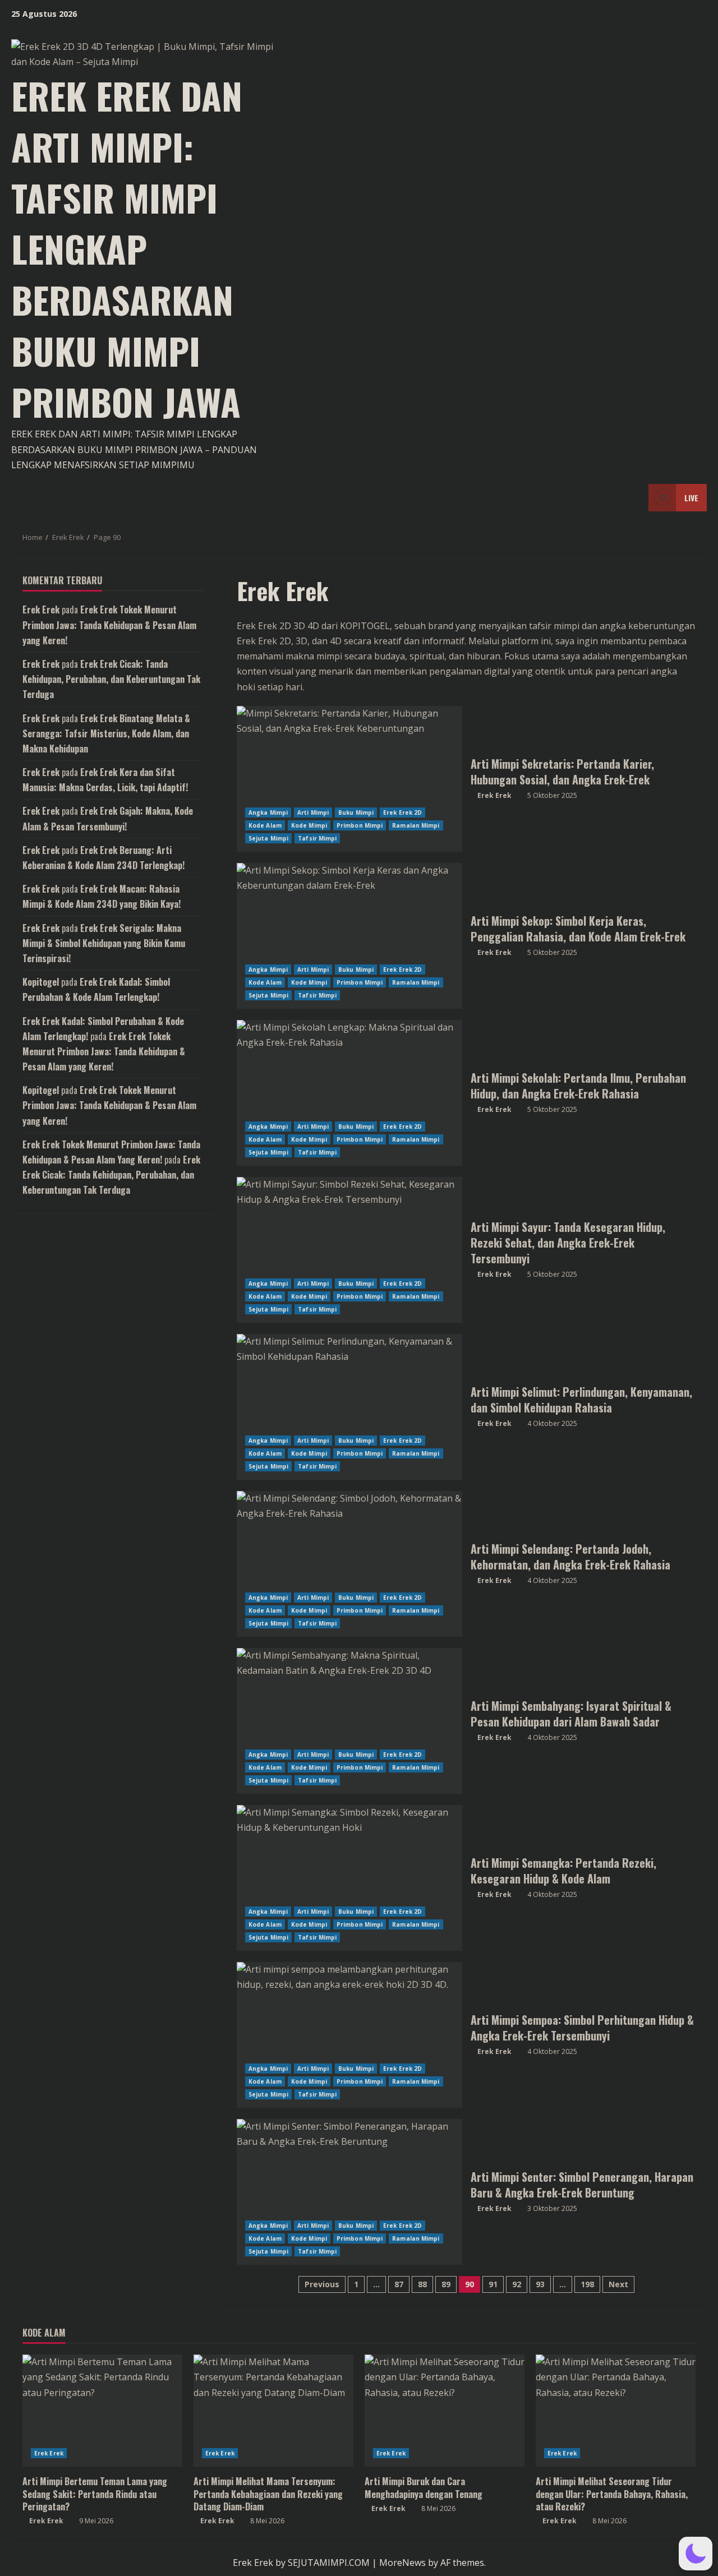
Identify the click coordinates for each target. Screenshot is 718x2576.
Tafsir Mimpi (317, 838)
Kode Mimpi (309, 825)
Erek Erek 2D (402, 812)
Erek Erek (494, 795)
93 (540, 2284)
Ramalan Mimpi (416, 825)
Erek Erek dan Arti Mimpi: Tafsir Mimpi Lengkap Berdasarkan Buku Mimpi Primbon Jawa (127, 248)
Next (618, 2284)
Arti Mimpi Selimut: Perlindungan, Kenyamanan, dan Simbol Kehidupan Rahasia (349, 1407)
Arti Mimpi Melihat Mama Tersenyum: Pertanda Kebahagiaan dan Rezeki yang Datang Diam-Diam (268, 2494)
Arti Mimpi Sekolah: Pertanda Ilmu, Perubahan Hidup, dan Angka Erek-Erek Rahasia (349, 1093)
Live (691, 498)
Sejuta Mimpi (268, 838)
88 (422, 2284)
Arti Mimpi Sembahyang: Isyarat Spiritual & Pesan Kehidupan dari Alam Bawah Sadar (349, 1721)
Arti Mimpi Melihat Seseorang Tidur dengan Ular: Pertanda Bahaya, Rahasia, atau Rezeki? (612, 2494)
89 (446, 2284)
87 (399, 2284)
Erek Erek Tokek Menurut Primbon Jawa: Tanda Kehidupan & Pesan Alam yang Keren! (109, 625)
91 (493, 2284)
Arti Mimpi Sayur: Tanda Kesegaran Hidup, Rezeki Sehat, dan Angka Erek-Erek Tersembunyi (349, 1250)
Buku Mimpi (356, 812)
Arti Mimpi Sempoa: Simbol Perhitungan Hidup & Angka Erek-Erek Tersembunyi (349, 2035)
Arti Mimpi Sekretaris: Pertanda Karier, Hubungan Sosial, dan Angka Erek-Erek (349, 779)
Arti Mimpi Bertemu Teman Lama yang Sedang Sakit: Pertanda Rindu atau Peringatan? (95, 2494)
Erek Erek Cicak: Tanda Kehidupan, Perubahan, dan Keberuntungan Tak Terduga (111, 679)
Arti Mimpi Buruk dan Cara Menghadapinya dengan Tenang (424, 2487)
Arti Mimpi (313, 812)
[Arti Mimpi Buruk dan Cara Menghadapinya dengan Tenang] (445, 2411)
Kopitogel (41, 982)
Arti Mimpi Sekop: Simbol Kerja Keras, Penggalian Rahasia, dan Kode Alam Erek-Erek (349, 936)
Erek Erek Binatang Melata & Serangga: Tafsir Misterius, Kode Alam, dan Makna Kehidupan (106, 733)
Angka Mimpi (268, 812)
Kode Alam (265, 825)
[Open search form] (637, 498)
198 (587, 2284)
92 (517, 2284)
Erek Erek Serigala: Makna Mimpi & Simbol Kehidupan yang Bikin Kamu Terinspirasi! (104, 943)
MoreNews (402, 2563)
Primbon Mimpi (360, 825)
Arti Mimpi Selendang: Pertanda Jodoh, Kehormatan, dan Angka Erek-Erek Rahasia (349, 1564)
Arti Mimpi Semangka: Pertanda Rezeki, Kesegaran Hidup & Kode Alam (349, 1878)
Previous (322, 2284)
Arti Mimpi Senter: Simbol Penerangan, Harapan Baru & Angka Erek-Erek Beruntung (349, 2192)
